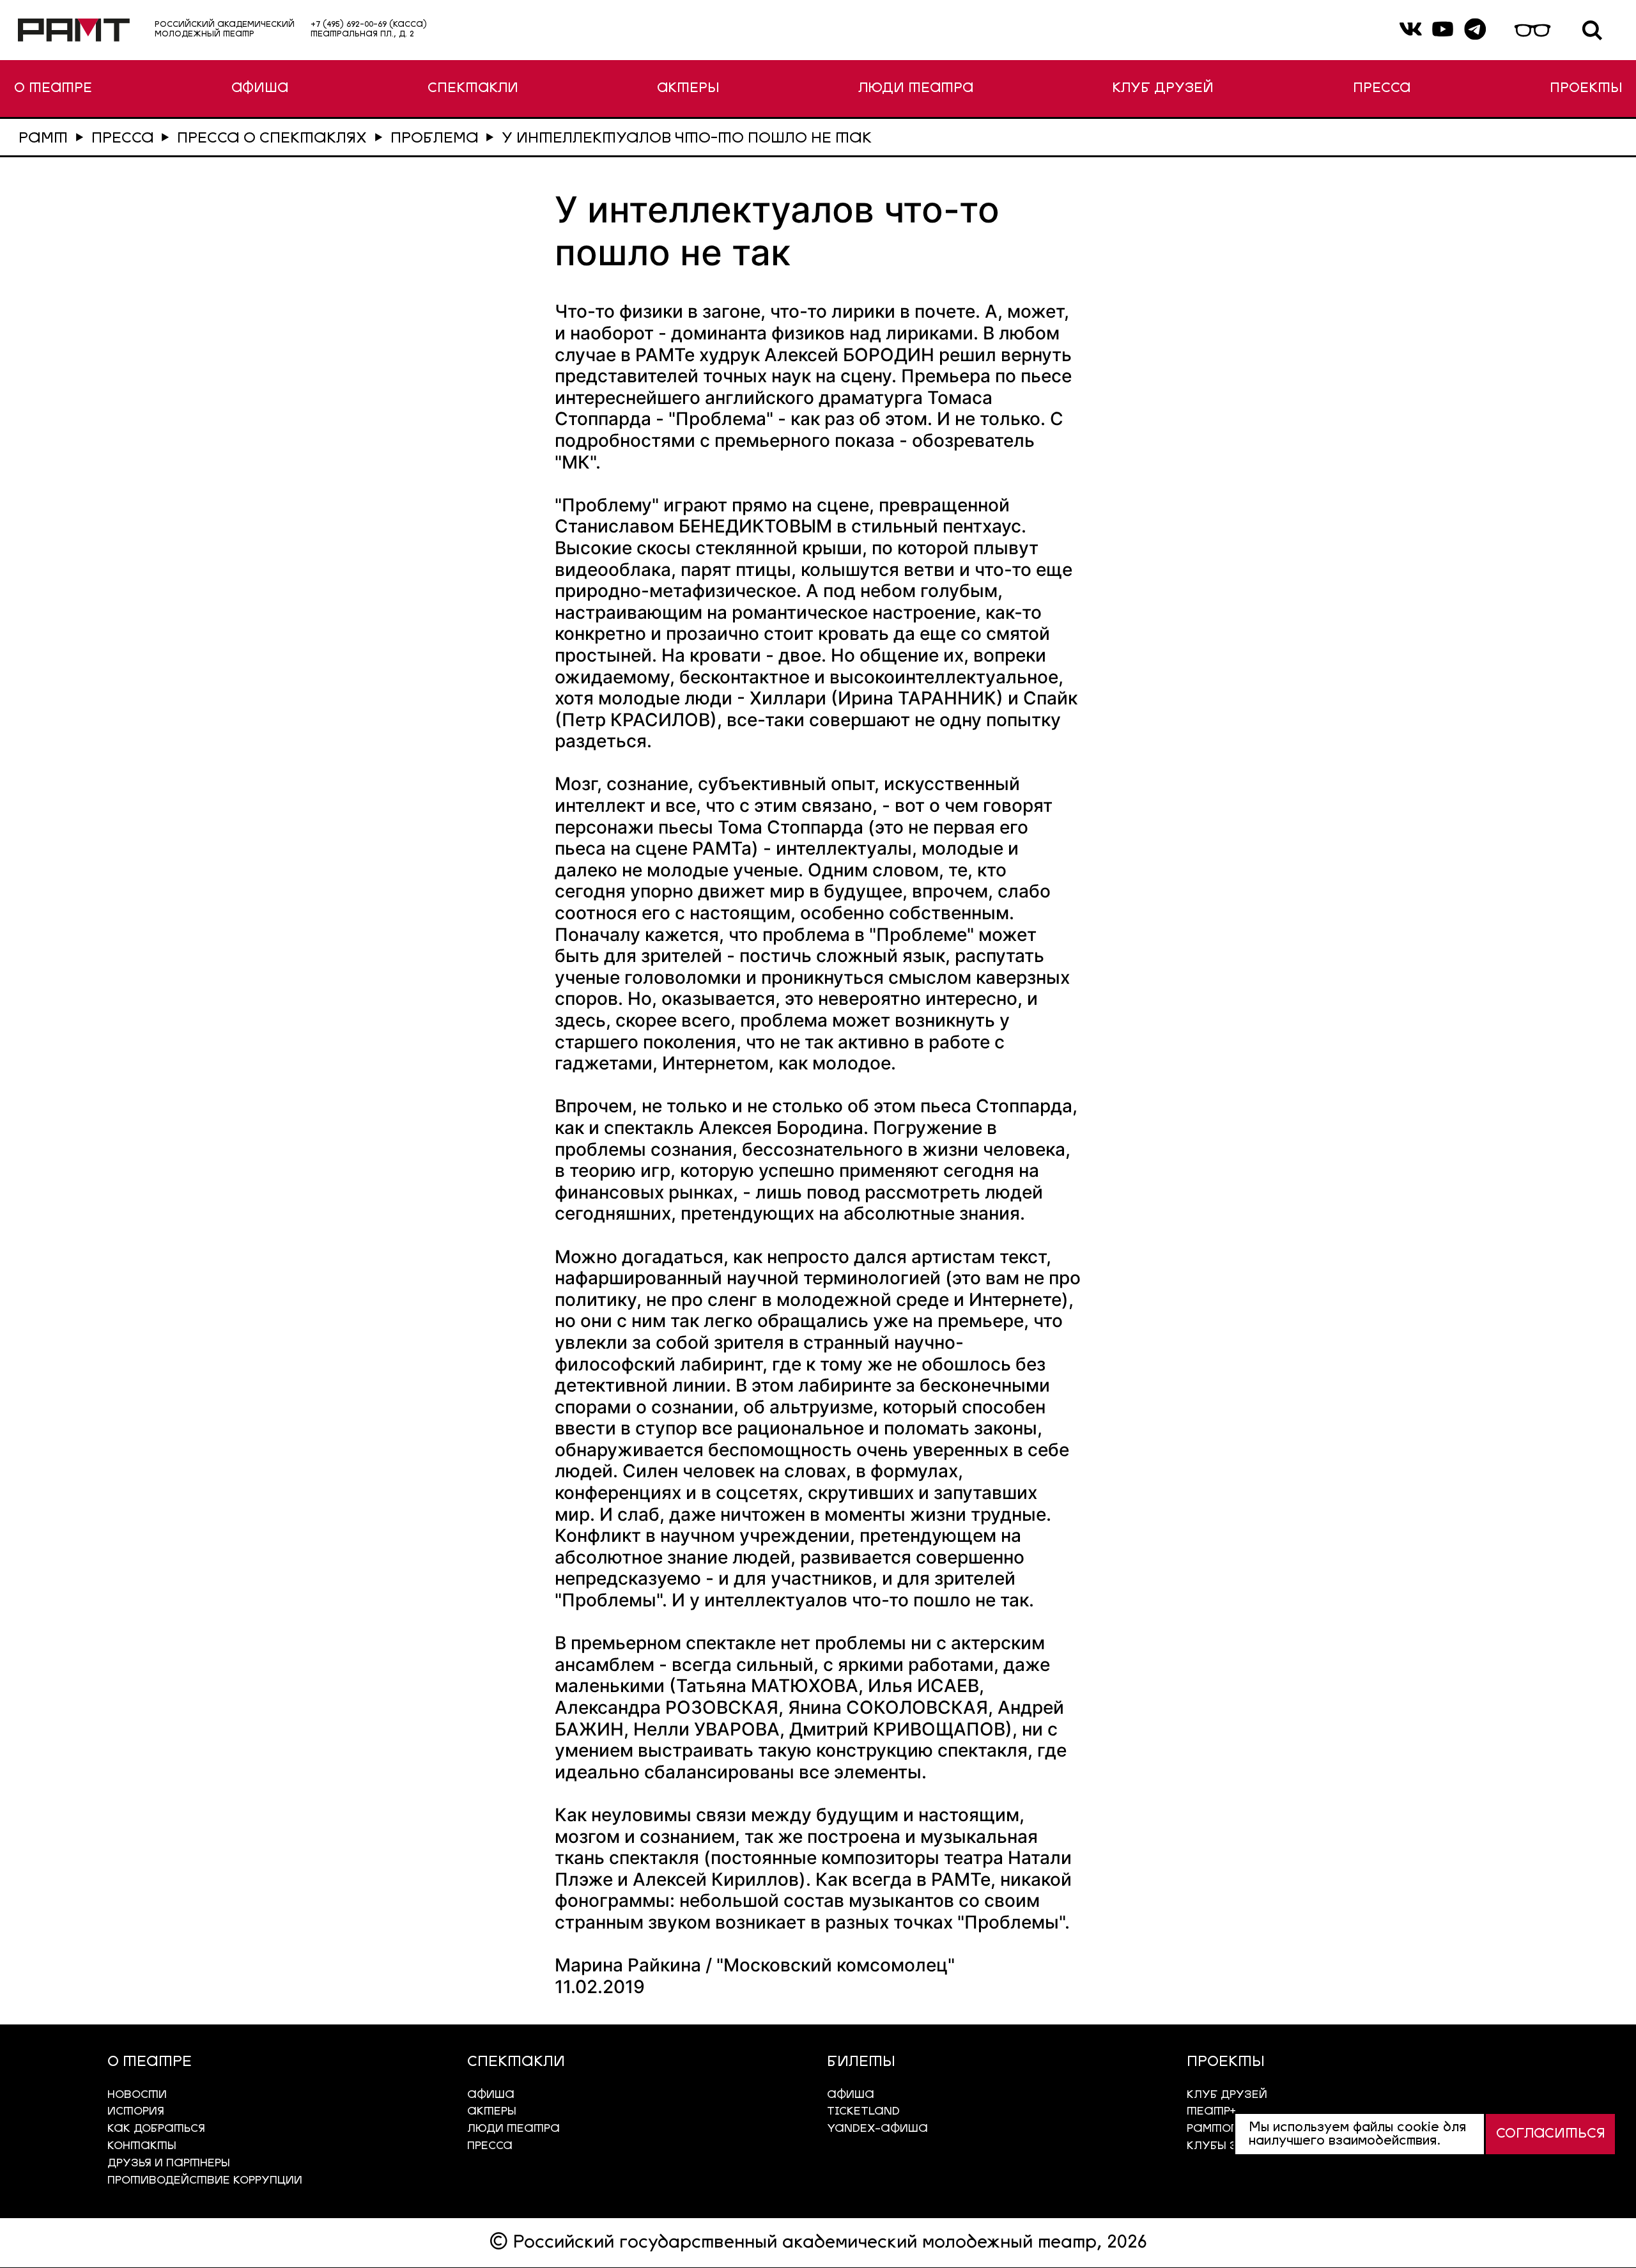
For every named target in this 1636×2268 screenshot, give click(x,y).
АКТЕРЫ (688, 89)
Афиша (851, 2095)
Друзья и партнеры (169, 2163)
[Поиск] (1592, 30)
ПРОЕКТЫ (1586, 89)
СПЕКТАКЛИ (473, 89)
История (136, 2112)
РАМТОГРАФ (1225, 2129)
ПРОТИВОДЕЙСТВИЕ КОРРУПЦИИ (205, 2181)
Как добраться (156, 2129)
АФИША (260, 89)
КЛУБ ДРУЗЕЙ (1163, 89)
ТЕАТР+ (1211, 2112)
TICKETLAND (863, 2112)
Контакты (142, 2146)
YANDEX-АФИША (877, 2129)
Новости (137, 2095)
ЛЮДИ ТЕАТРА (916, 89)
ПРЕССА (1382, 89)
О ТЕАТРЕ (53, 89)
